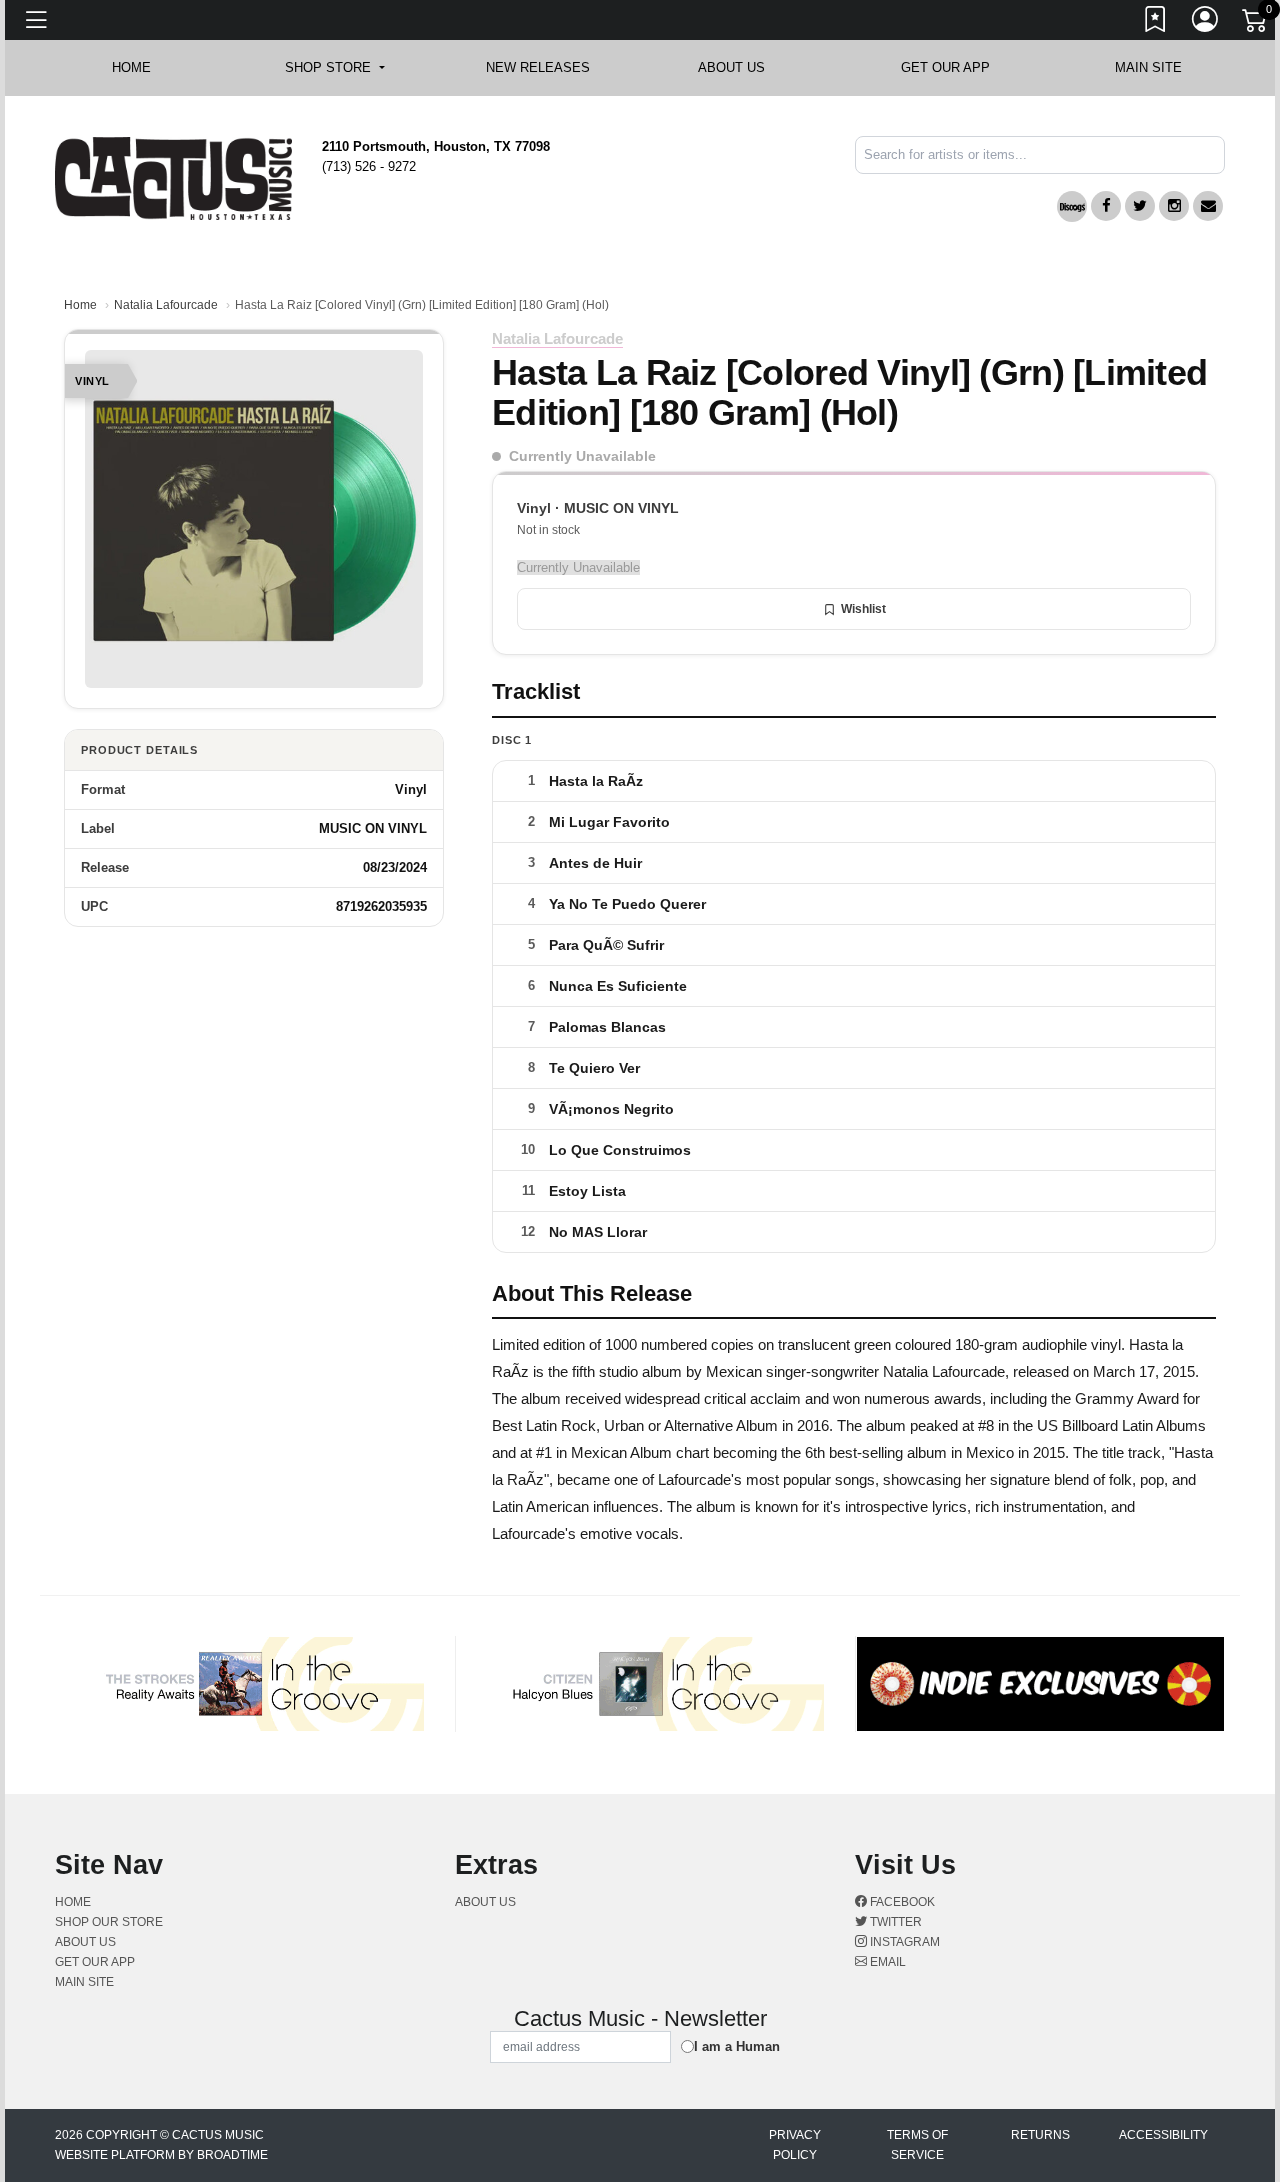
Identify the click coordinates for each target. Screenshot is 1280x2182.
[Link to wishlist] (1156, 23)
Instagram (903, 1942)
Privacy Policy (795, 2145)
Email (886, 1962)
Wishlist (863, 609)
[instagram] (1174, 206)
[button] (334, 68)
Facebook (901, 1902)
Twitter (894, 1922)
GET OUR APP (945, 67)
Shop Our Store (109, 1922)
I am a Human (737, 2046)
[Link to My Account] (1206, 23)
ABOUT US (741, 67)
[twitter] (1140, 206)
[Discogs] (1072, 206)
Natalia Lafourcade (166, 305)
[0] (1256, 24)
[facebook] (1106, 206)
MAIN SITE (1148, 67)
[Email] (1208, 206)
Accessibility (1163, 2135)
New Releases (538, 67)
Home (80, 305)
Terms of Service (917, 2145)
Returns (1040, 2135)
